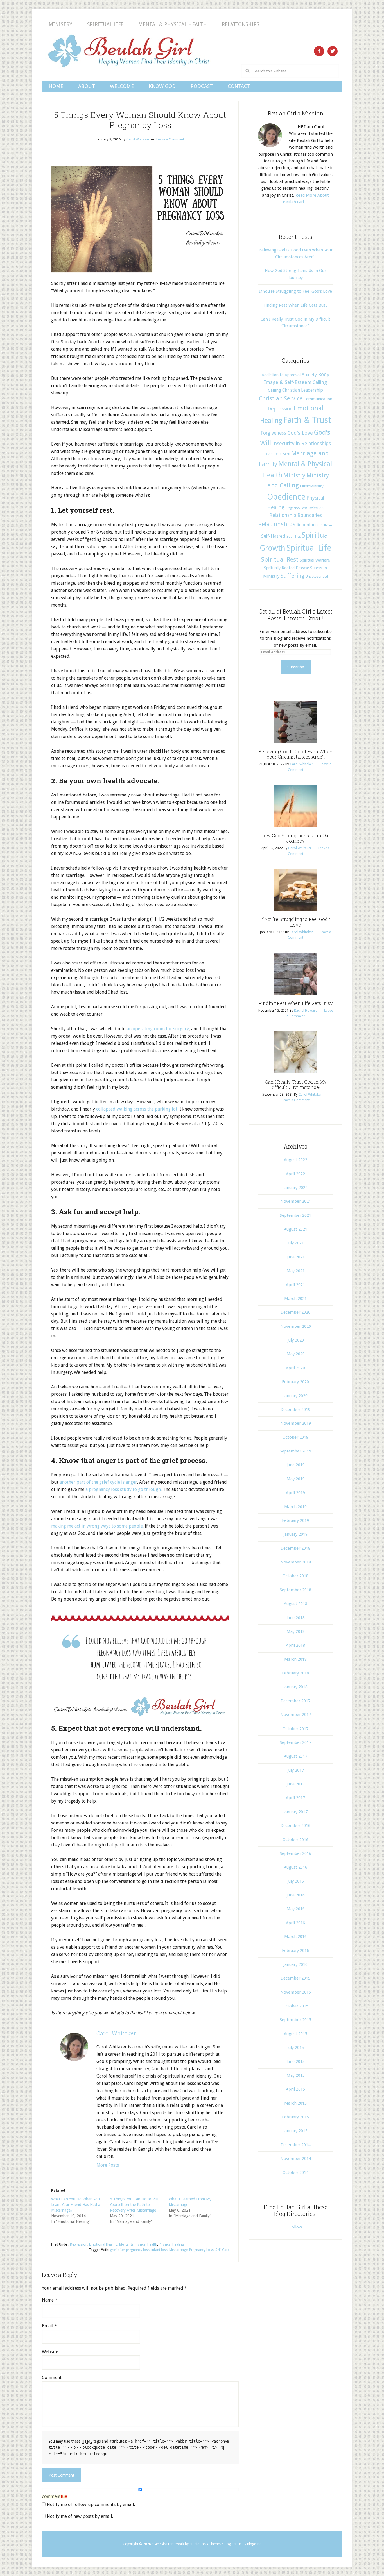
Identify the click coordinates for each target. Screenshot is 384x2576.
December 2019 (295, 1410)
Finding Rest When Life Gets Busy (295, 305)
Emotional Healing (103, 2244)
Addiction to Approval (281, 375)
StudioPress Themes (205, 2544)
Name (50, 2300)
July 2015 (296, 2048)
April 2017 (295, 1798)
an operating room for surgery (158, 1029)
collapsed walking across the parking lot (137, 1109)
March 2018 (295, 1659)
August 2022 (296, 1160)
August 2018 (296, 1604)
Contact (239, 86)
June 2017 (296, 1784)
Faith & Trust (307, 420)
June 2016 (296, 1895)
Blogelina (254, 2544)
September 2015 (295, 2020)
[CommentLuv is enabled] (55, 2497)
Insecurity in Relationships (301, 444)
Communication (318, 399)
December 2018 (295, 1548)
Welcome (122, 86)
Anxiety (309, 375)
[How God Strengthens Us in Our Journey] (295, 829)
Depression (79, 2244)
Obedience (286, 497)
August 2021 (296, 1229)
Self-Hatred (273, 536)
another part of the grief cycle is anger (98, 1482)
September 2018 (295, 1590)
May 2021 (296, 1271)
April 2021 (295, 1285)
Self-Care (222, 2250)
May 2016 (296, 1909)
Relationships (240, 24)
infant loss (159, 2250)
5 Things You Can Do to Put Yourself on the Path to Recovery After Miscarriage (134, 2205)
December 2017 (295, 1701)
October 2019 (295, 1437)
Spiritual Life (105, 24)
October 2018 (295, 1576)
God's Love (300, 433)
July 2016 (296, 1881)
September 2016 (295, 1853)
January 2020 (295, 1396)
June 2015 (296, 2062)
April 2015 (295, 2089)
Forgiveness (273, 433)
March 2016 (295, 1937)
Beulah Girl (128, 51)
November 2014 (296, 2159)
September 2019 (295, 1451)
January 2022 (295, 1188)
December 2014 (295, 2145)
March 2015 (295, 2103)
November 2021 (296, 1201)
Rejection (316, 508)
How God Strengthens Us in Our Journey (295, 838)
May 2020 (296, 1354)
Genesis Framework (169, 2544)
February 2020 (295, 1382)
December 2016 (295, 1826)
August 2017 (296, 1756)
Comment (52, 2378)
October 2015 (295, 2006)
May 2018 (296, 1631)
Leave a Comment (170, 139)
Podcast (202, 86)
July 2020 (296, 1340)
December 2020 (295, 1312)
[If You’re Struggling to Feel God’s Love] (295, 913)
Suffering (292, 576)
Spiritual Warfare (315, 560)
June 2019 (296, 1465)
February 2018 (295, 1673)
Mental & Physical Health (173, 24)
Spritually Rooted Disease (286, 568)
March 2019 (295, 1507)
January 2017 (295, 1812)
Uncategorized (317, 577)
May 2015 (296, 2075)
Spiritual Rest (280, 560)
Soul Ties (294, 537)
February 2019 (295, 1520)
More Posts (108, 2165)
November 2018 (296, 1562)
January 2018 (295, 1687)
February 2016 (295, 1951)
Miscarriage (178, 2250)
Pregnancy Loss (201, 2250)
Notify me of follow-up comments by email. (91, 2504)
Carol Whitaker (116, 2033)
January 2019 (295, 1534)
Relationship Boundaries (296, 515)
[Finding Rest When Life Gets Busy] (295, 997)
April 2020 (295, 1368)
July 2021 (296, 1243)
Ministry (60, 24)
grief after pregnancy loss (130, 2250)
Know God (162, 86)
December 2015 (295, 1978)
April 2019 (295, 1493)
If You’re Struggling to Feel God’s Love (296, 291)
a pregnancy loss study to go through (123, 1489)
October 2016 (295, 1840)
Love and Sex (276, 454)
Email (49, 2326)
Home (56, 86)
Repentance (308, 525)
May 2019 (296, 1479)
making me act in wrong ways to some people (97, 1526)
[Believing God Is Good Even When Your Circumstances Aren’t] (295, 745)
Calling (320, 382)
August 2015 (296, 2034)
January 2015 (295, 2131)
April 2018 (295, 1645)
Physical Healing (171, 2244)
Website (50, 2352)
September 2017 (295, 1742)
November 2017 (296, 1715)
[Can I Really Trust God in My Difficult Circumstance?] (295, 1075)
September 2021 (295, 1215)
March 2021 (295, 1299)
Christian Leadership (303, 390)
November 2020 (296, 1326)
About (87, 86)
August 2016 (296, 1867)
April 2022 (295, 1174)
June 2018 (296, 1618)
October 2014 (295, 2173)
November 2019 (296, 1423)
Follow (296, 2227)
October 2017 (295, 1729)
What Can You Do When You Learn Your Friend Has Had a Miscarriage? (76, 2205)
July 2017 (296, 1770)
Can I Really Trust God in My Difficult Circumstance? (296, 1084)
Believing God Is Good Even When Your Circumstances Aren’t (295, 754)
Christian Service (281, 398)
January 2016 (295, 1964)
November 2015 (296, 1992)
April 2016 (295, 1923)
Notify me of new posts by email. (80, 2516)
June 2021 (296, 1257)
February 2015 (295, 2117)
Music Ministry (312, 486)
